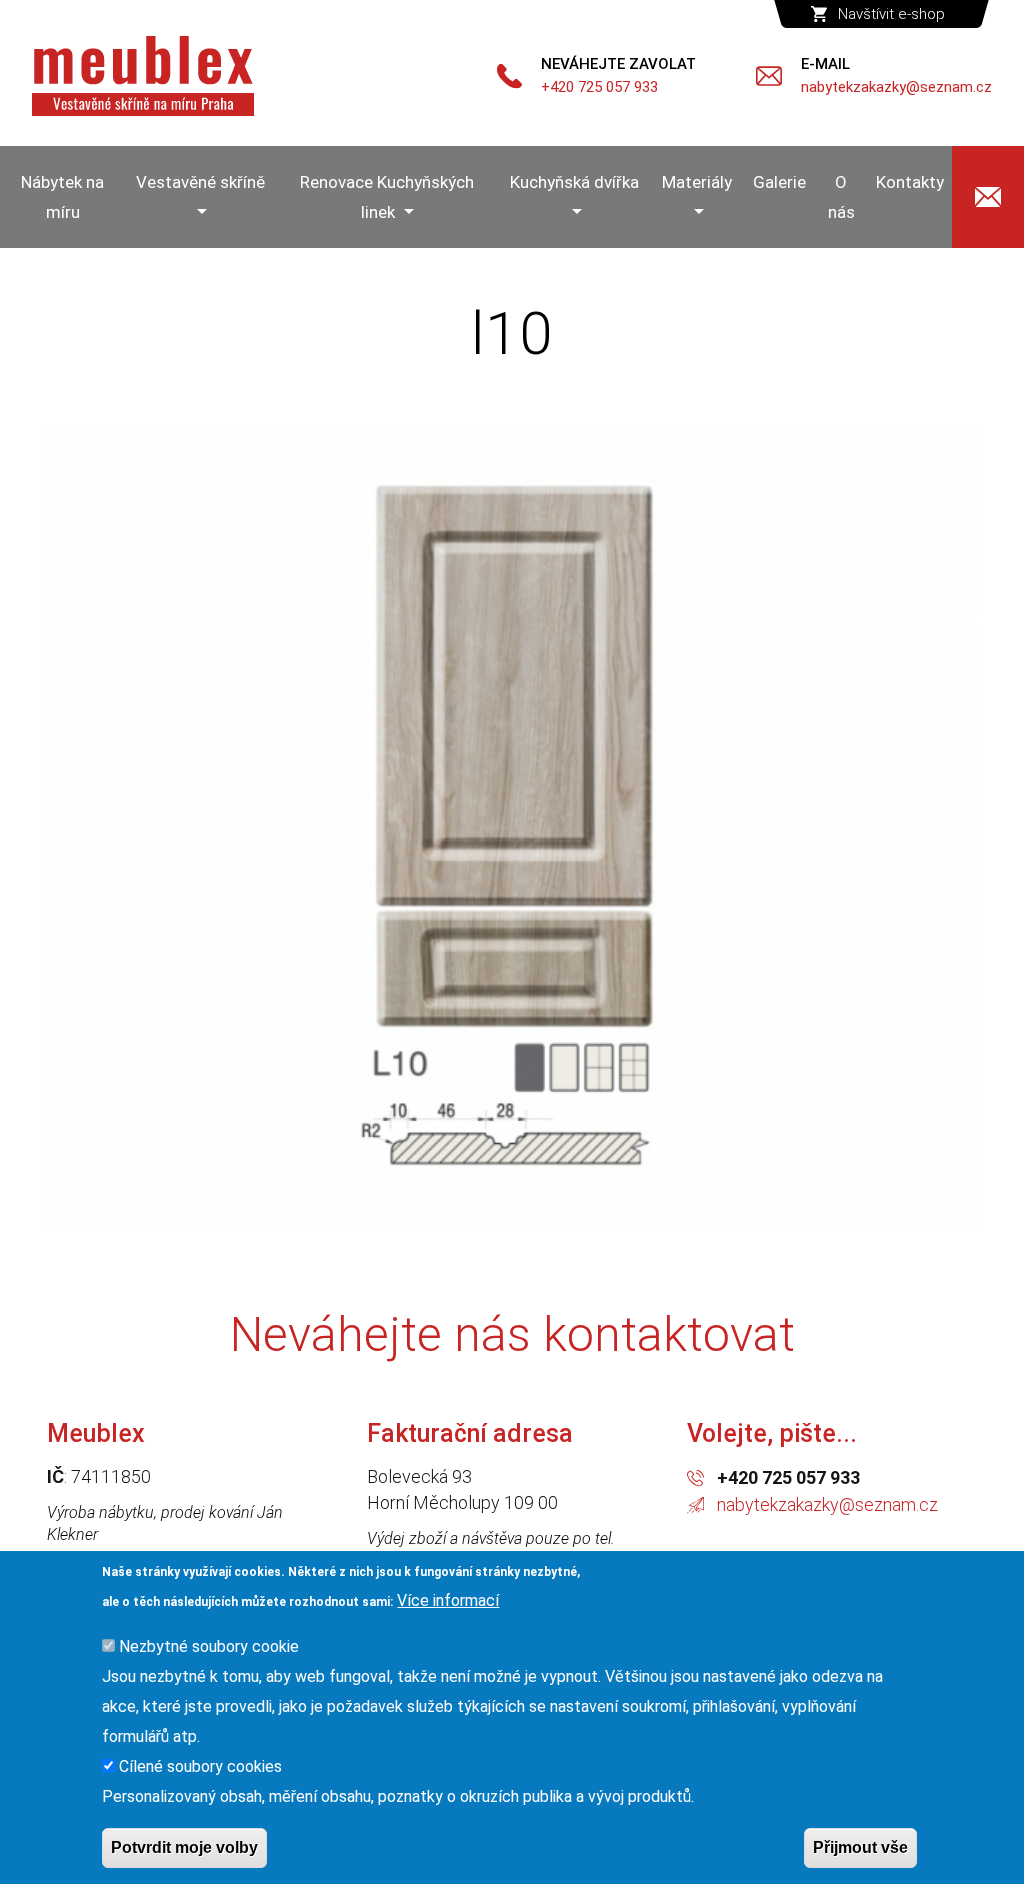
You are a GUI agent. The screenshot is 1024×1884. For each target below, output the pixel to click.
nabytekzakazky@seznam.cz (827, 1504)
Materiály (697, 182)
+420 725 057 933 (788, 1477)
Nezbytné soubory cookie (209, 1646)
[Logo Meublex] (143, 76)
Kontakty (910, 182)
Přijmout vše (860, 1847)
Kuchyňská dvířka (574, 182)
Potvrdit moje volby (184, 1847)
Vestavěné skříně (200, 182)
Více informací (448, 1600)
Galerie (779, 182)
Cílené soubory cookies (200, 1766)
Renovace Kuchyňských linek (387, 197)
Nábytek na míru (62, 197)
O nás (841, 197)
